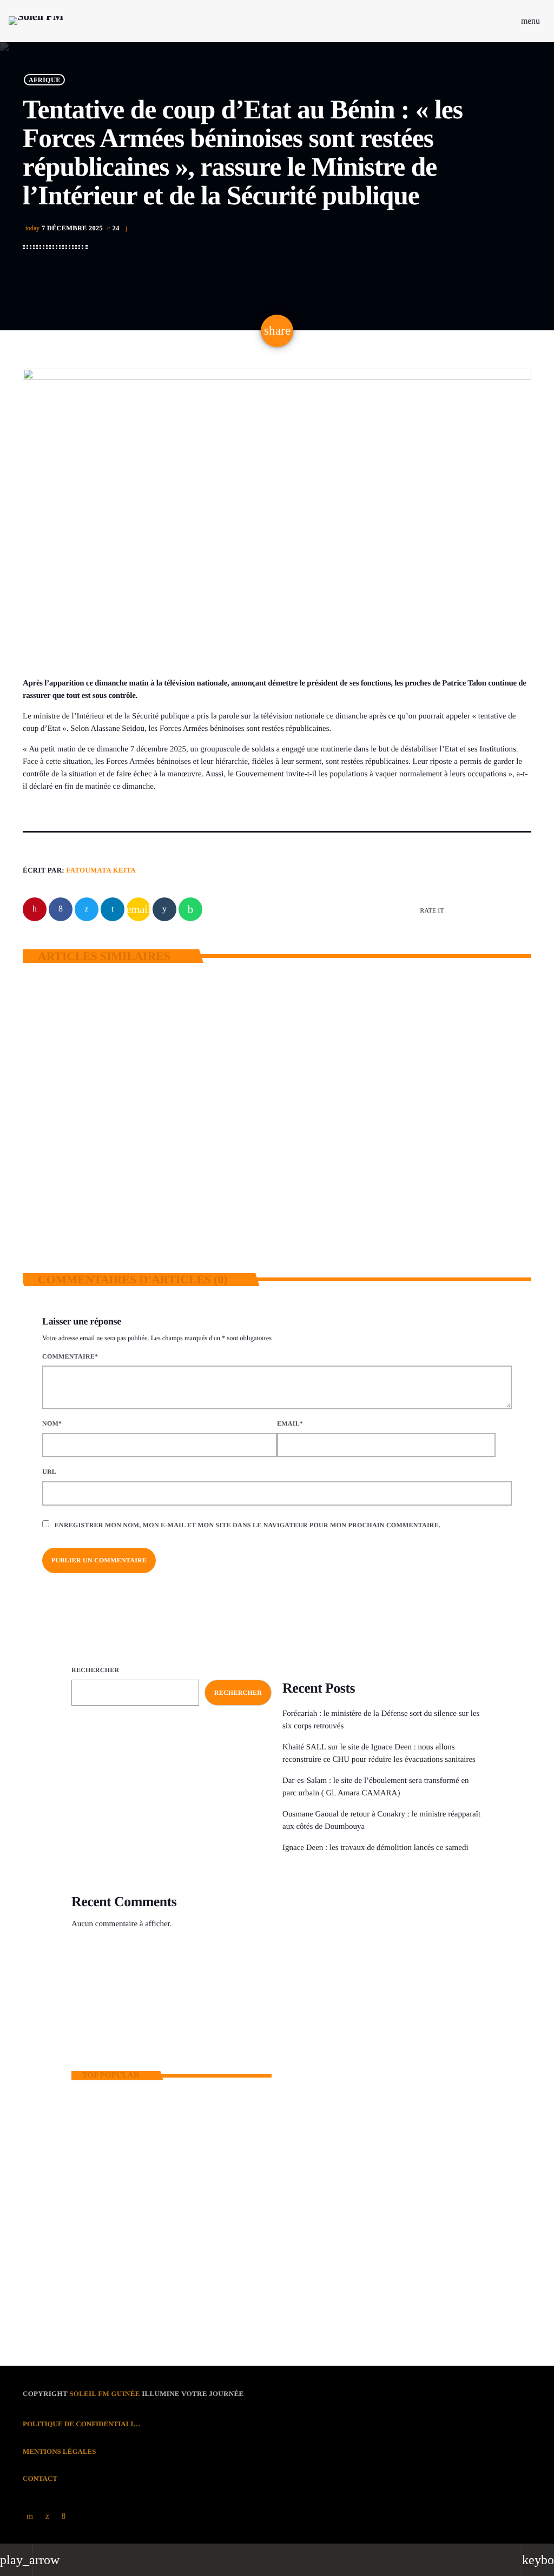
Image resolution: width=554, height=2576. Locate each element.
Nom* (52, 1423)
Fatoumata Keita (101, 870)
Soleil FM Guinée (105, 2394)
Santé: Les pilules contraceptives (163, 2247)
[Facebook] (64, 2517)
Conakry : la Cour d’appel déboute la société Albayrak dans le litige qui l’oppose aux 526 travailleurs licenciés (180, 2156)
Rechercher (95, 1670)
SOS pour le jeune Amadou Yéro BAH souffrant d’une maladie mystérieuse (186, 2202)
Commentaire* (70, 1356)
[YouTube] (30, 2517)
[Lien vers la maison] (36, 21)
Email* (290, 1423)
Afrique (45, 79)
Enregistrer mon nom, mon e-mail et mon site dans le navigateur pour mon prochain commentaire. (248, 1525)
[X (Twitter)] (47, 2517)
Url (49, 1472)
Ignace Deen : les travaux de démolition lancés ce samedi (376, 1848)
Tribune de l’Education (339, 2018)
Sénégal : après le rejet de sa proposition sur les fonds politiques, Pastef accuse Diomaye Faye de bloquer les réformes (402, 1181)
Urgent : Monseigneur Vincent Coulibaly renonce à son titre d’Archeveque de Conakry (190, 2292)
